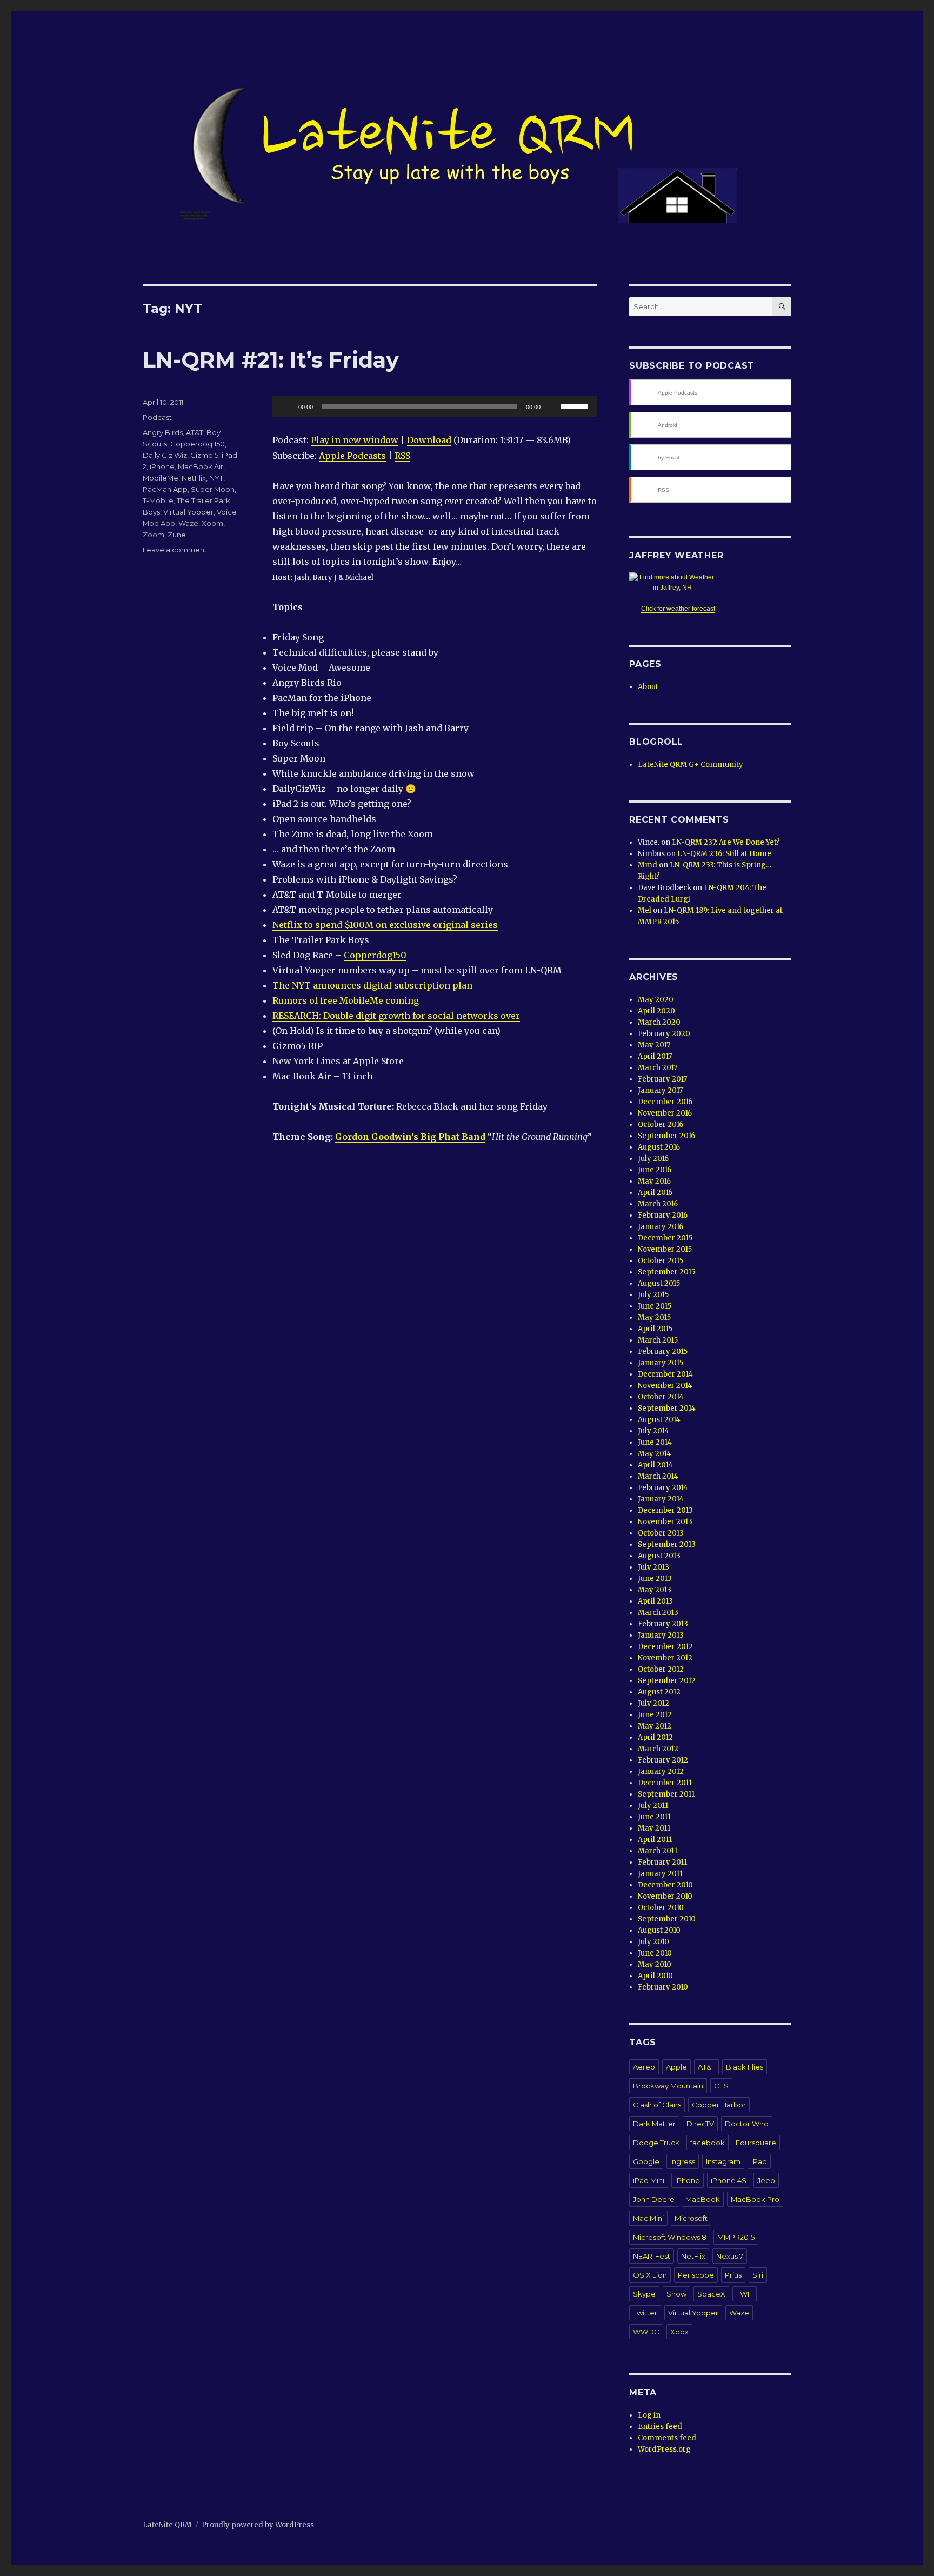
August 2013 (659, 1556)
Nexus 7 (730, 2256)
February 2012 (663, 1760)
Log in (649, 2415)
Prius (733, 2275)
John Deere (654, 2199)
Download (429, 440)
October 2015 (661, 1261)
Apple (676, 2067)
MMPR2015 (736, 2237)
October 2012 (661, 1669)
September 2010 (667, 1919)
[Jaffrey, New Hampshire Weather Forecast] (678, 583)
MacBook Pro (755, 2199)
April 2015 (655, 1329)
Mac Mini (648, 2218)
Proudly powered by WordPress (258, 2525)
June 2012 (655, 1715)
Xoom (212, 523)
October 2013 (661, 1533)
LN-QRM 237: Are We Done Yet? (726, 842)
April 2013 (655, 1601)
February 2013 (663, 1624)
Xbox (679, 2332)
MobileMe (161, 478)
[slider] (576, 405)
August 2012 (659, 1692)
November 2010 (665, 1896)
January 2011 (660, 1874)
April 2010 (655, 1976)
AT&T (195, 432)
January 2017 (660, 1090)
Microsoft (691, 2218)
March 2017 (658, 1068)
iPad (759, 2161)
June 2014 (655, 1442)
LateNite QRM (167, 2525)
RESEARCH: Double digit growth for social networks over (396, 1016)
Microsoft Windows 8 (670, 2237)
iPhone (162, 466)
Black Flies (745, 2067)
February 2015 (663, 1352)
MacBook (703, 2199)
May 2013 (655, 1590)
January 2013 (661, 1635)
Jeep (766, 2180)
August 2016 (659, 1147)
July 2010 (653, 1942)
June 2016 (655, 1170)
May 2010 (655, 1964)
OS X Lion (650, 2275)
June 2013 (655, 1579)
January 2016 (661, 1227)
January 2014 (661, 1499)
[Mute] (552, 406)
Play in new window (355, 440)
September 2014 (667, 1408)
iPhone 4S (729, 2180)
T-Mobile (158, 500)
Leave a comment (175, 550)
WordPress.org (664, 2449)
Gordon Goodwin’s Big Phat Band (410, 1137)
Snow (676, 2294)
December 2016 (665, 1102)
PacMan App (165, 489)
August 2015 (659, 1283)
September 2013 (667, 1544)
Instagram (723, 2161)
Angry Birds (163, 432)
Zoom (154, 535)
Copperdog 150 (198, 444)
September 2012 (667, 1681)
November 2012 (665, 1658)
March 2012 (658, 1749)
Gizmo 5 (204, 455)
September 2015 (666, 1272)
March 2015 (658, 1340)
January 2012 (661, 1771)
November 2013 (665, 1522)
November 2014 (665, 1386)
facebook (708, 2143)
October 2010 (661, 1908)
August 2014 (659, 1420)
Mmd (648, 865)
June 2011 (654, 1817)
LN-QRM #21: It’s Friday (271, 360)
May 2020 (656, 1000)
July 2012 (653, 1703)
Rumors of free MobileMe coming (346, 1000)
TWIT (745, 2294)
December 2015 (665, 1238)
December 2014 (665, 1374)
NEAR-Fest (652, 2256)
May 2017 (654, 1045)
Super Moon (213, 489)
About (648, 687)
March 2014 (658, 1476)
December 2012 (665, 1647)
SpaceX (711, 2294)
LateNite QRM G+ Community (691, 765)
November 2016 (665, 1113)
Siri (758, 2275)
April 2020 (656, 1011)
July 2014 (653, 1431)
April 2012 (655, 1737)
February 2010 (663, 1987)
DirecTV (700, 2124)
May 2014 (655, 1454)
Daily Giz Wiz (165, 455)
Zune (177, 535)
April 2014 (655, 1465)
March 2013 (658, 1613)
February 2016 (663, 1215)
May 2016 (654, 1181)
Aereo (644, 2067)
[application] (435, 406)
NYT (216, 478)
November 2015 (665, 1249)
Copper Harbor (719, 2105)
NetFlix (194, 478)
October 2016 (661, 1125)
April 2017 (655, 1056)
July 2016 (653, 1159)
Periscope (696, 2275)
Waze (188, 523)
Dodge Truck (656, 2143)
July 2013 (653, 1567)
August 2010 (659, 1930)
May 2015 (654, 1317)
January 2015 (661, 1363)
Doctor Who (747, 2124)
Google (646, 2161)
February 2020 (664, 1034)
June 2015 (655, 1306)
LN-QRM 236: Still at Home (724, 854)
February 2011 (662, 1862)
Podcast (157, 417)
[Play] (286, 406)
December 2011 (665, 1783)
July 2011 (653, 1806)
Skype (644, 2294)
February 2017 (662, 1079)
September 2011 (666, 1794)
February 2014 (663, 1488)
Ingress (683, 2161)
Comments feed (667, 2438)
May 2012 (655, 1726)
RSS (402, 456)
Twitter (645, 2313)
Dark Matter (654, 2124)
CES (721, 2086)
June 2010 (655, 1953)
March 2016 (658, 1204)
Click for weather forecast (678, 609)
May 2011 (654, 1828)
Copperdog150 (375, 955)
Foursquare (756, 2143)
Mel (645, 910)
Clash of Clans (657, 2105)
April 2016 (655, 1193)
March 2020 (659, 1022)
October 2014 (661, 1397)
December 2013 (665, 1510)
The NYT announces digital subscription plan (372, 985)
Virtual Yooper (188, 512)
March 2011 (658, 1851)
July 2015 (653, 1295)
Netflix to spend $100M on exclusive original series (385, 925)
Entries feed (660, 2427)
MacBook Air (201, 466)
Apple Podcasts (352, 456)
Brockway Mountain (668, 2086)
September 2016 (666, 1136)
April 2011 (655, 1840)
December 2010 (665, 1885)
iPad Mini (649, 2180)
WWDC (646, 2332)
